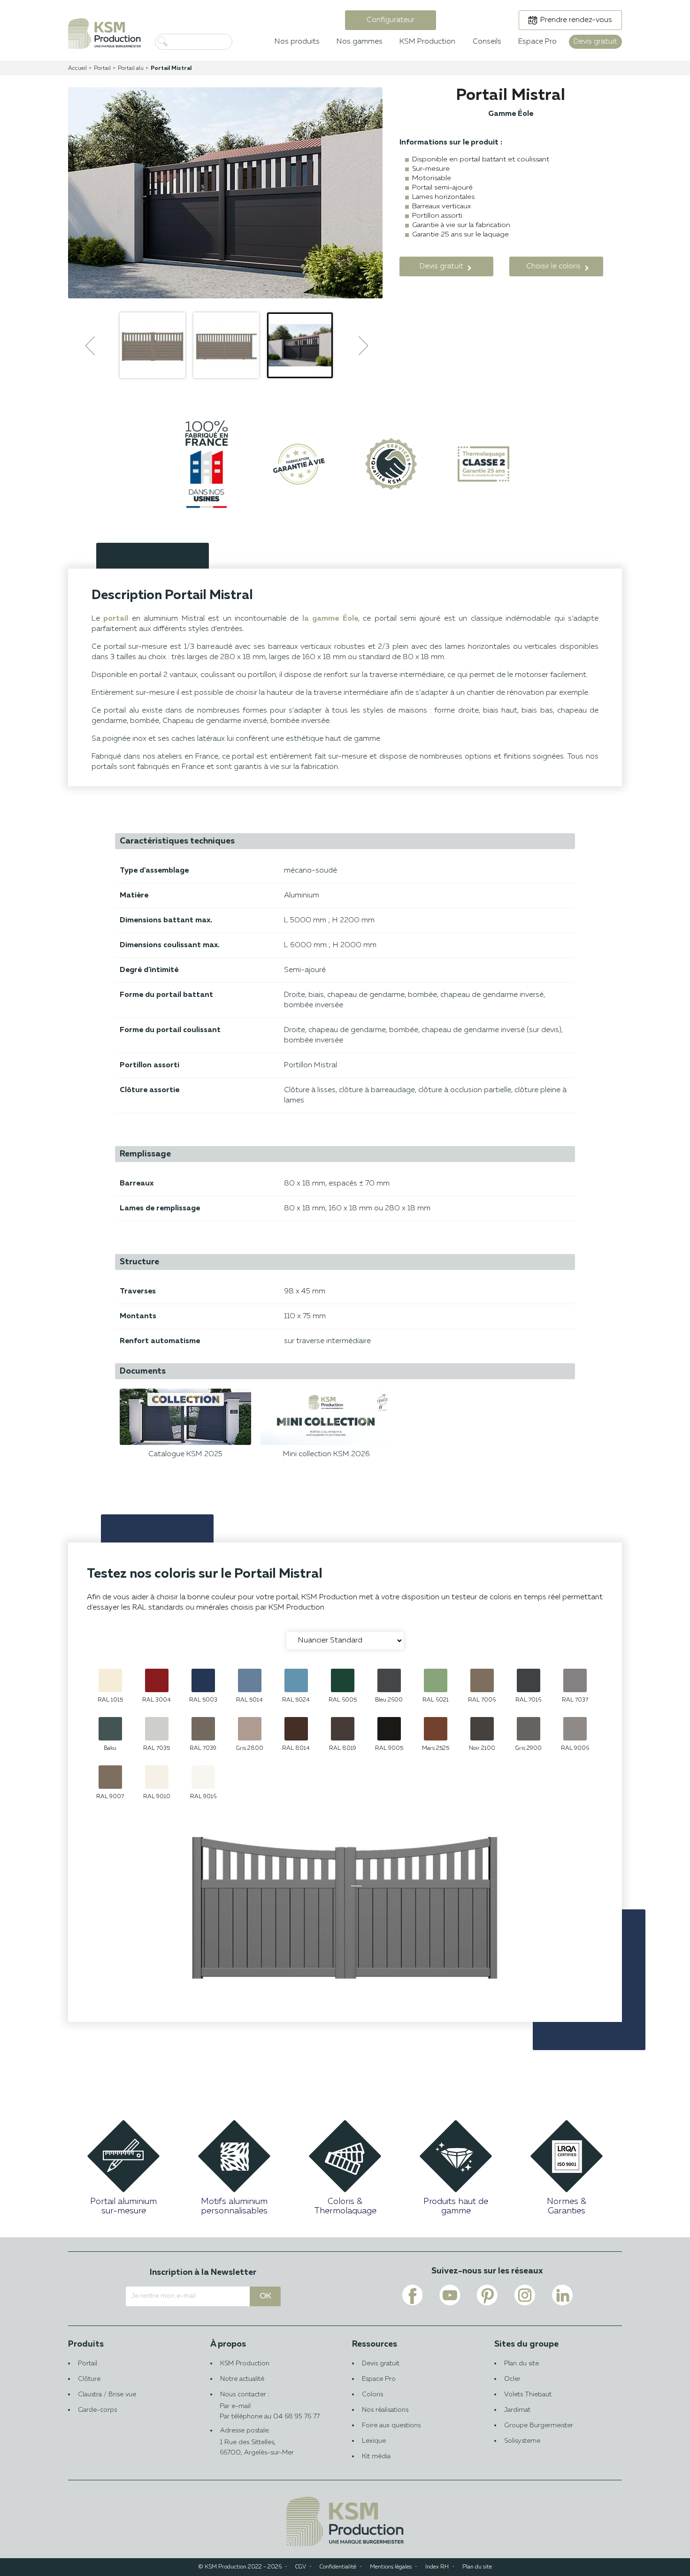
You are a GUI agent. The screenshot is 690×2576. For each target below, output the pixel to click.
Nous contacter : (245, 2400)
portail (116, 619)
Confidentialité (338, 2567)
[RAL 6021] (436, 1680)
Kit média (376, 2456)
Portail (88, 2363)
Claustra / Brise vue (107, 2394)
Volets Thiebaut (528, 2394)
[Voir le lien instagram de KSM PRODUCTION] (525, 2295)
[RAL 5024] (296, 1680)
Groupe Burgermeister (539, 2425)
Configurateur (391, 20)
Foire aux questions (391, 2425)
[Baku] (110, 1729)
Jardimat (517, 2410)
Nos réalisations (385, 2410)
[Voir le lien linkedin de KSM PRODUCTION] (562, 2295)
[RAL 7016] (529, 1680)
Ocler (512, 2379)
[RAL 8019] (343, 1729)
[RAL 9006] (575, 1729)
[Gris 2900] (529, 1729)
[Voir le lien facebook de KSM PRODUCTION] (412, 2295)
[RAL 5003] (203, 1680)
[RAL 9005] (389, 1729)
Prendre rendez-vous (576, 20)
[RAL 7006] (482, 1680)
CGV (301, 2567)
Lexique (374, 2441)
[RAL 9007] (110, 1777)
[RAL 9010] (157, 1777)
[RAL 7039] (203, 1729)
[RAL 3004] (157, 1680)
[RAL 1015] (110, 1680)
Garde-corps (97, 2410)
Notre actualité (242, 2379)
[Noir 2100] (482, 1729)
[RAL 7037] (575, 1680)
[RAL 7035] (157, 1729)
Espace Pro (379, 2379)
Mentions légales (391, 2567)
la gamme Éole (330, 619)
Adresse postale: (257, 2442)
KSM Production (245, 2363)
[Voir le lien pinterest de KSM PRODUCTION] (487, 2295)
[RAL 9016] (203, 1777)
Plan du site (521, 2363)
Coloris (372, 2394)
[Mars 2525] (436, 1729)
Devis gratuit (381, 2363)
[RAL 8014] (296, 1729)
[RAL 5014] (250, 1680)
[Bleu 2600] (389, 1680)
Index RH (437, 2567)
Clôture (89, 2379)
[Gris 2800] (250, 1729)
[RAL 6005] (343, 1680)
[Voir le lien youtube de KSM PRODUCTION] (450, 2295)
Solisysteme (522, 2441)
